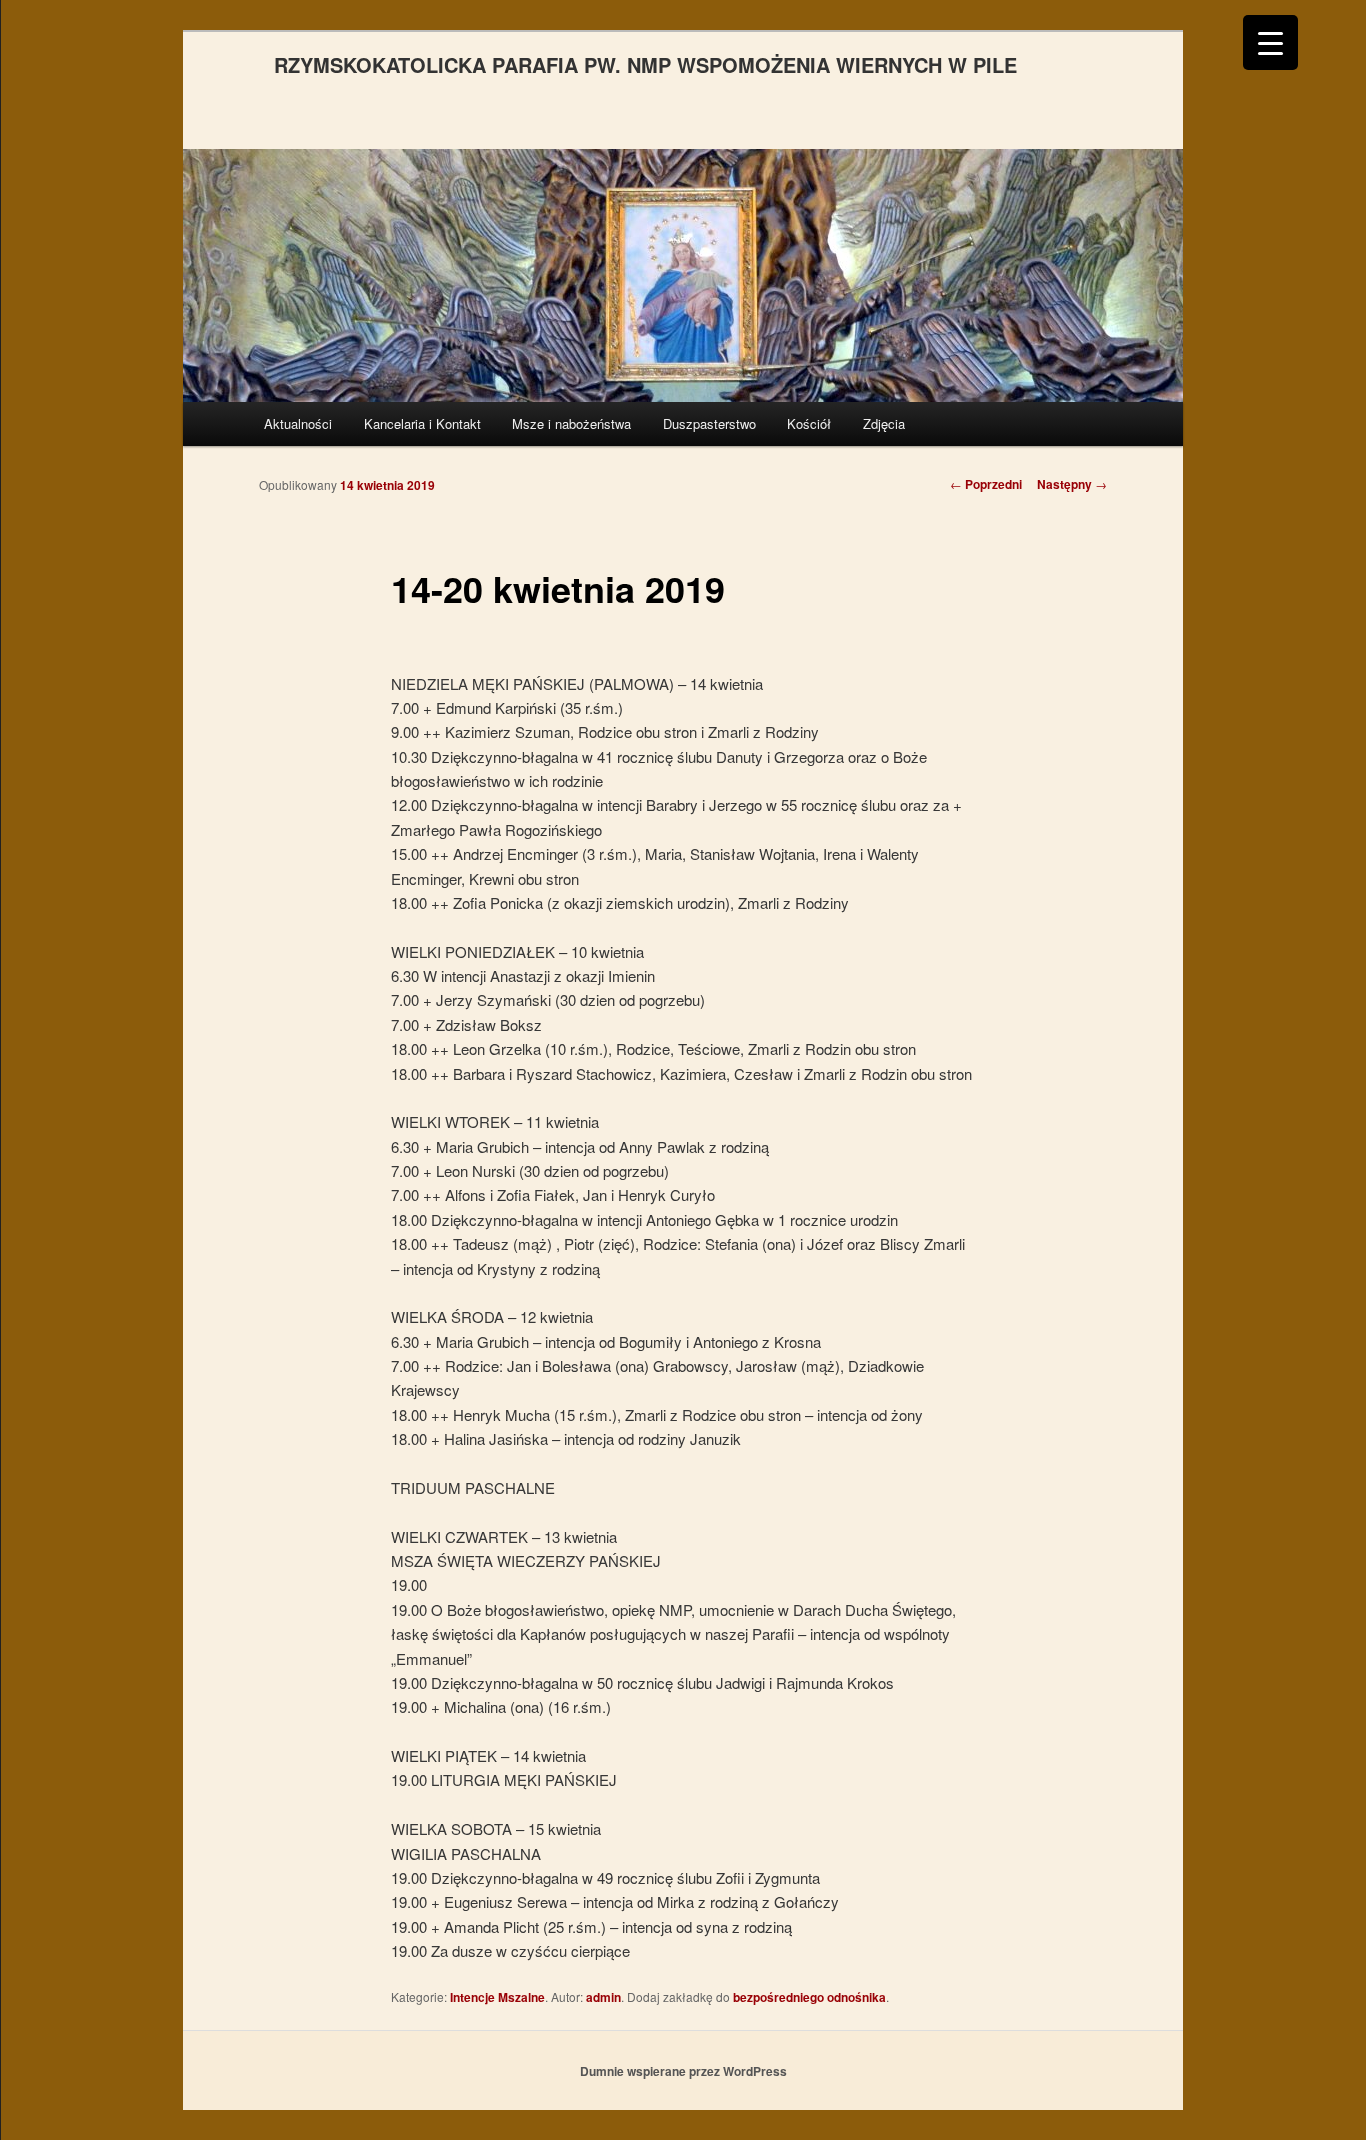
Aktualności (298, 423)
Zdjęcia (884, 423)
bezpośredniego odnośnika (809, 1997)
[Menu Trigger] (1270, 42)
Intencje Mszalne (497, 1997)
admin (603, 1997)
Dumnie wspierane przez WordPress (683, 2071)
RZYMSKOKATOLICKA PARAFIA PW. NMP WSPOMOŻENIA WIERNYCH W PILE (645, 64)
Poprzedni (986, 484)
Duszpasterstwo (709, 423)
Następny (1072, 484)
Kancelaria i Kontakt (422, 423)
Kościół (809, 423)
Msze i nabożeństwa (571, 423)
